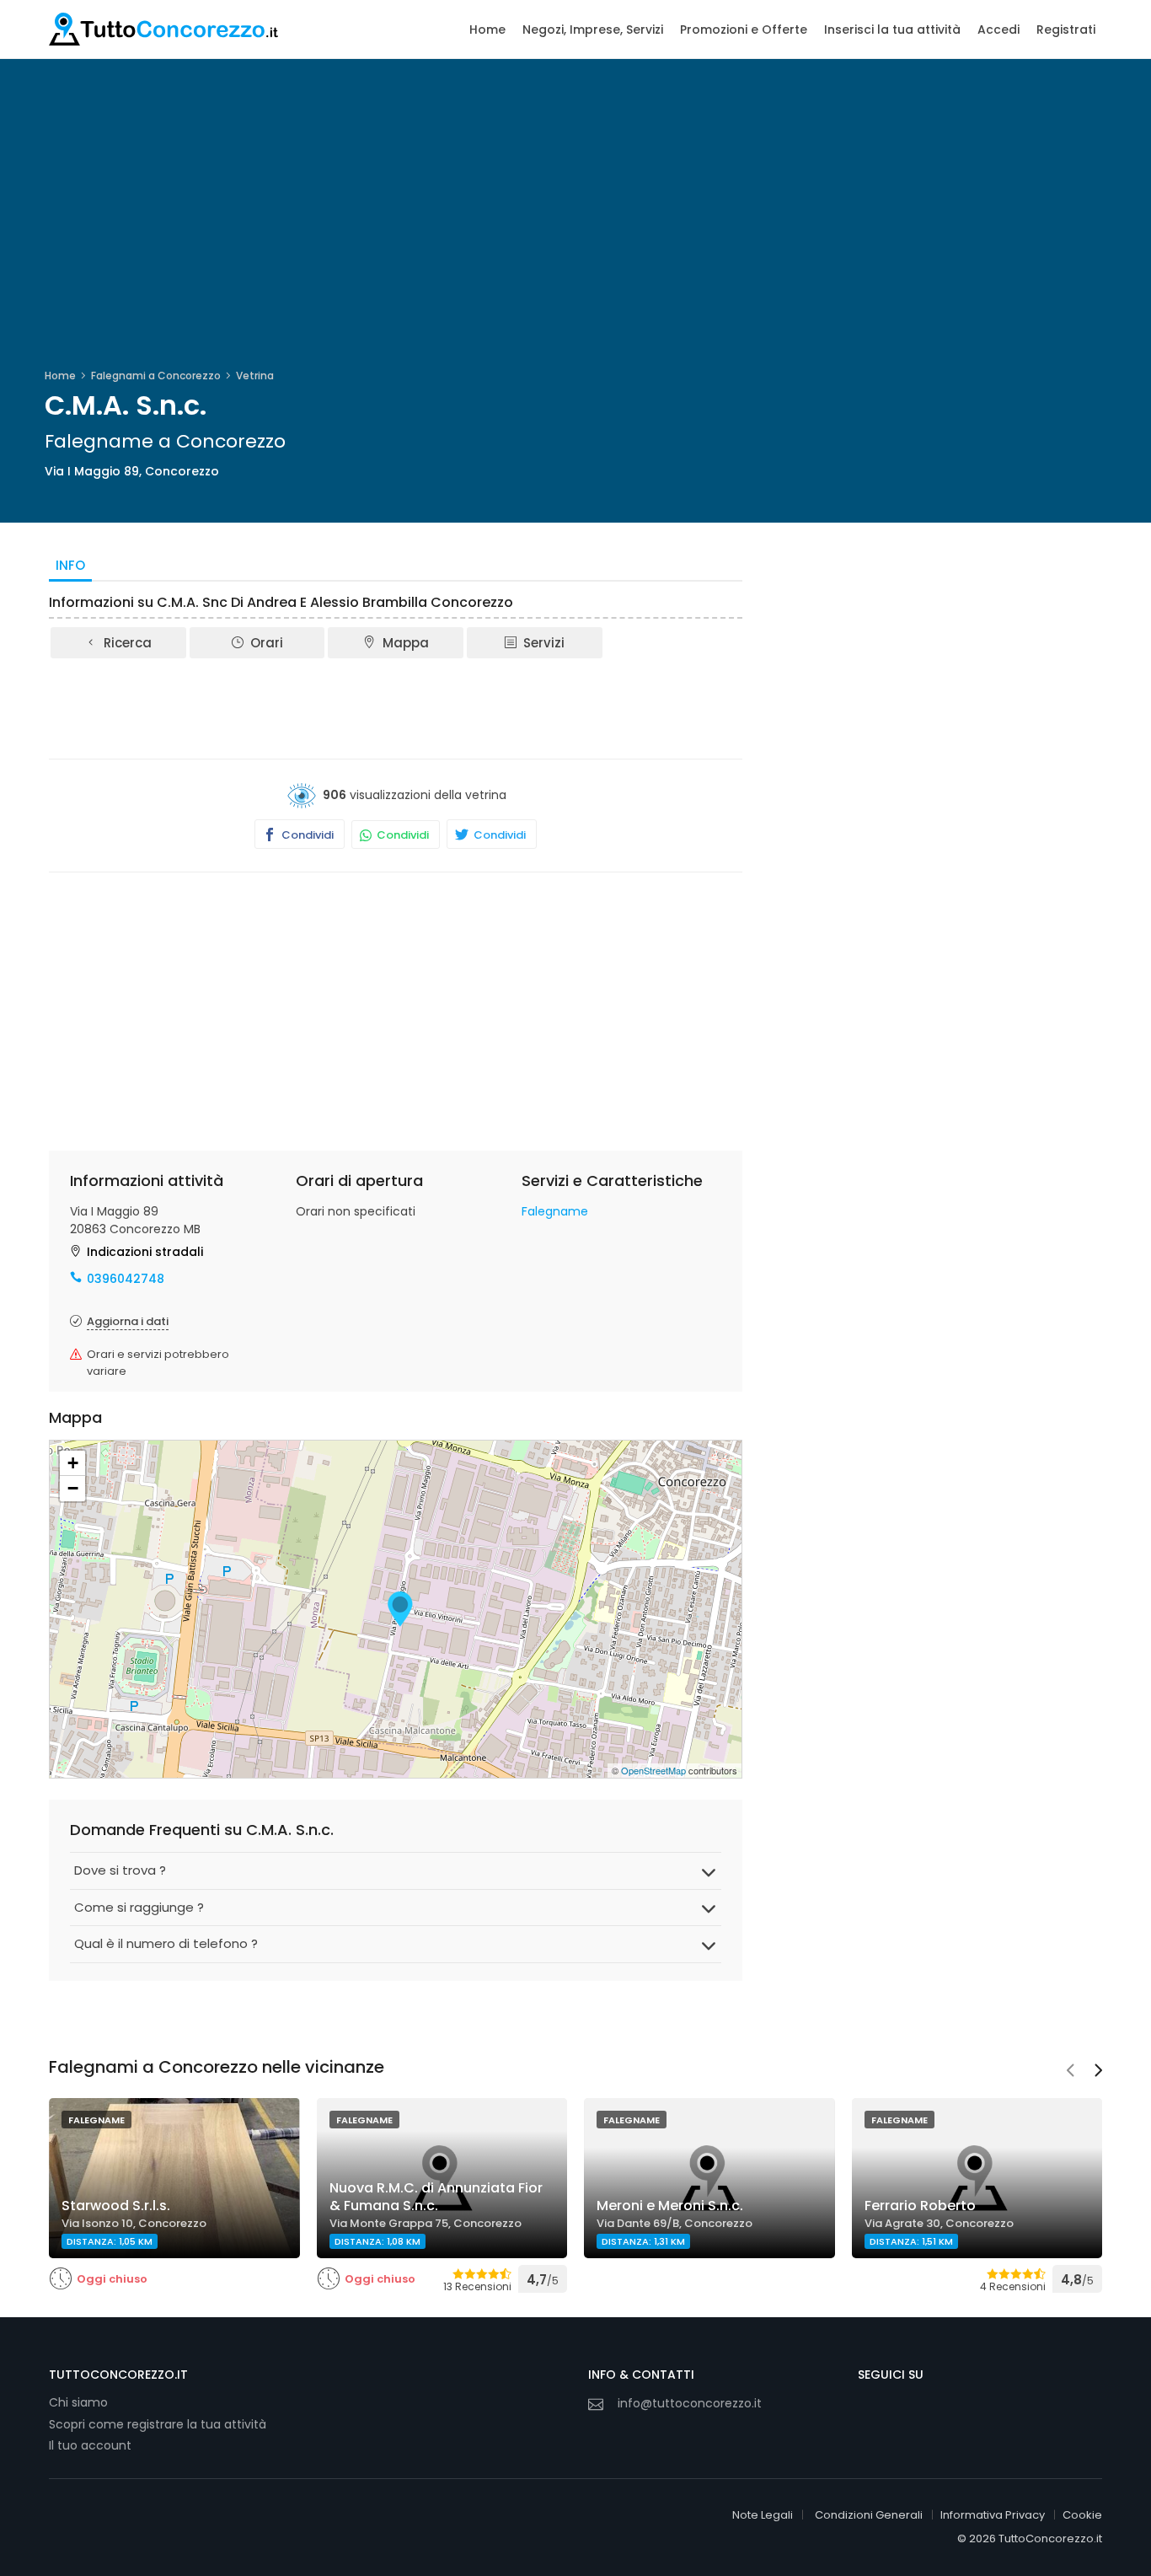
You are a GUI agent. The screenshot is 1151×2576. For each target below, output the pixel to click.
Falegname (555, 1211)
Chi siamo (78, 2402)
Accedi (998, 30)
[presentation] (1070, 2072)
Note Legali (763, 2515)
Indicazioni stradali (145, 1252)
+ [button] (73, 1463)
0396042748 (126, 1279)
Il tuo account (90, 2445)
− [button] (73, 1488)
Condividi (306, 835)
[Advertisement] (396, 707)
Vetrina (255, 376)
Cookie (1082, 2515)
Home (487, 30)
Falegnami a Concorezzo (156, 376)
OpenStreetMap (653, 1770)
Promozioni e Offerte (744, 30)
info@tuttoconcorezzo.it (690, 2403)
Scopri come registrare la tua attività (158, 2424)
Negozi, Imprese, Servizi (593, 30)
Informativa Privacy (993, 2515)
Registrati (1066, 30)
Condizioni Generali (869, 2515)
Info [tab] (70, 565)
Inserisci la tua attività (892, 30)
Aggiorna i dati (128, 1321)
